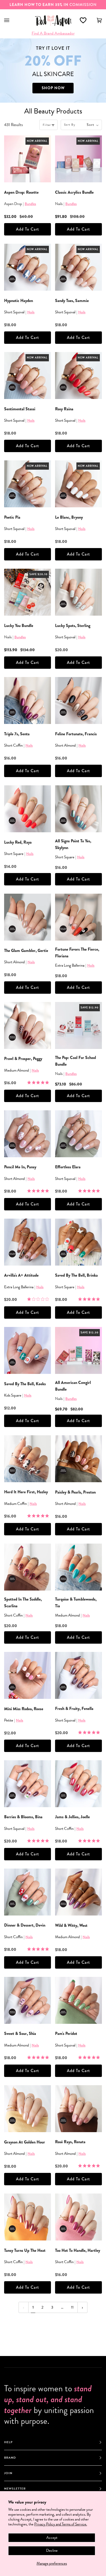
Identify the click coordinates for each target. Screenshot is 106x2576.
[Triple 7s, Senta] (28, 700)
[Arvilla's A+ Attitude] (28, 1242)
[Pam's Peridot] (78, 2000)
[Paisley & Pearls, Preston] (78, 1459)
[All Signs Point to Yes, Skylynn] (78, 809)
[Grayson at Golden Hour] (28, 2109)
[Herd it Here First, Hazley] (28, 1459)
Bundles (30, 204)
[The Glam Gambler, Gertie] (28, 917)
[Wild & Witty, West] (78, 1892)
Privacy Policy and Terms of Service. (61, 2524)
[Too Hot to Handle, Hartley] (78, 2217)
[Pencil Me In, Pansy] (28, 1134)
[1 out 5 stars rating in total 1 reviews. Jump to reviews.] (39, 1299)
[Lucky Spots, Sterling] (78, 592)
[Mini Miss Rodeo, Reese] (28, 1675)
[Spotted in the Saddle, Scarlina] (28, 1567)
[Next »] (82, 2307)
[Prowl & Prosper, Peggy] (28, 1025)
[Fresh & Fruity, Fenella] (78, 1675)
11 (72, 2307)
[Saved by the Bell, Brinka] (78, 1242)
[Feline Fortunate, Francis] (78, 700)
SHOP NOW (53, 88)
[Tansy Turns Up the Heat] (28, 2217)
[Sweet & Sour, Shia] (28, 2000)
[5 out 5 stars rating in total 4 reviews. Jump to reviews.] (39, 1841)
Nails (31, 312)
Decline (52, 2550)
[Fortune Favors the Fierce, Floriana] (78, 917)
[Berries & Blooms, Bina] (28, 1784)
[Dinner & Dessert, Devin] (28, 1892)
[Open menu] (12, 21)
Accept (52, 2538)
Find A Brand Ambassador (53, 33)
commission (53, 5)
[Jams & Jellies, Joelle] (78, 1784)
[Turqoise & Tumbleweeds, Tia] (78, 1567)
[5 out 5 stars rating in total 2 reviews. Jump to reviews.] (90, 1732)
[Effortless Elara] (78, 1134)
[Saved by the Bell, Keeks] (28, 1350)
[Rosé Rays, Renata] (78, 2109)
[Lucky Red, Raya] (28, 809)
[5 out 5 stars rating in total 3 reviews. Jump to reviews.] (90, 1841)
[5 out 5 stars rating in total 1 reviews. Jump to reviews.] (39, 1082)
